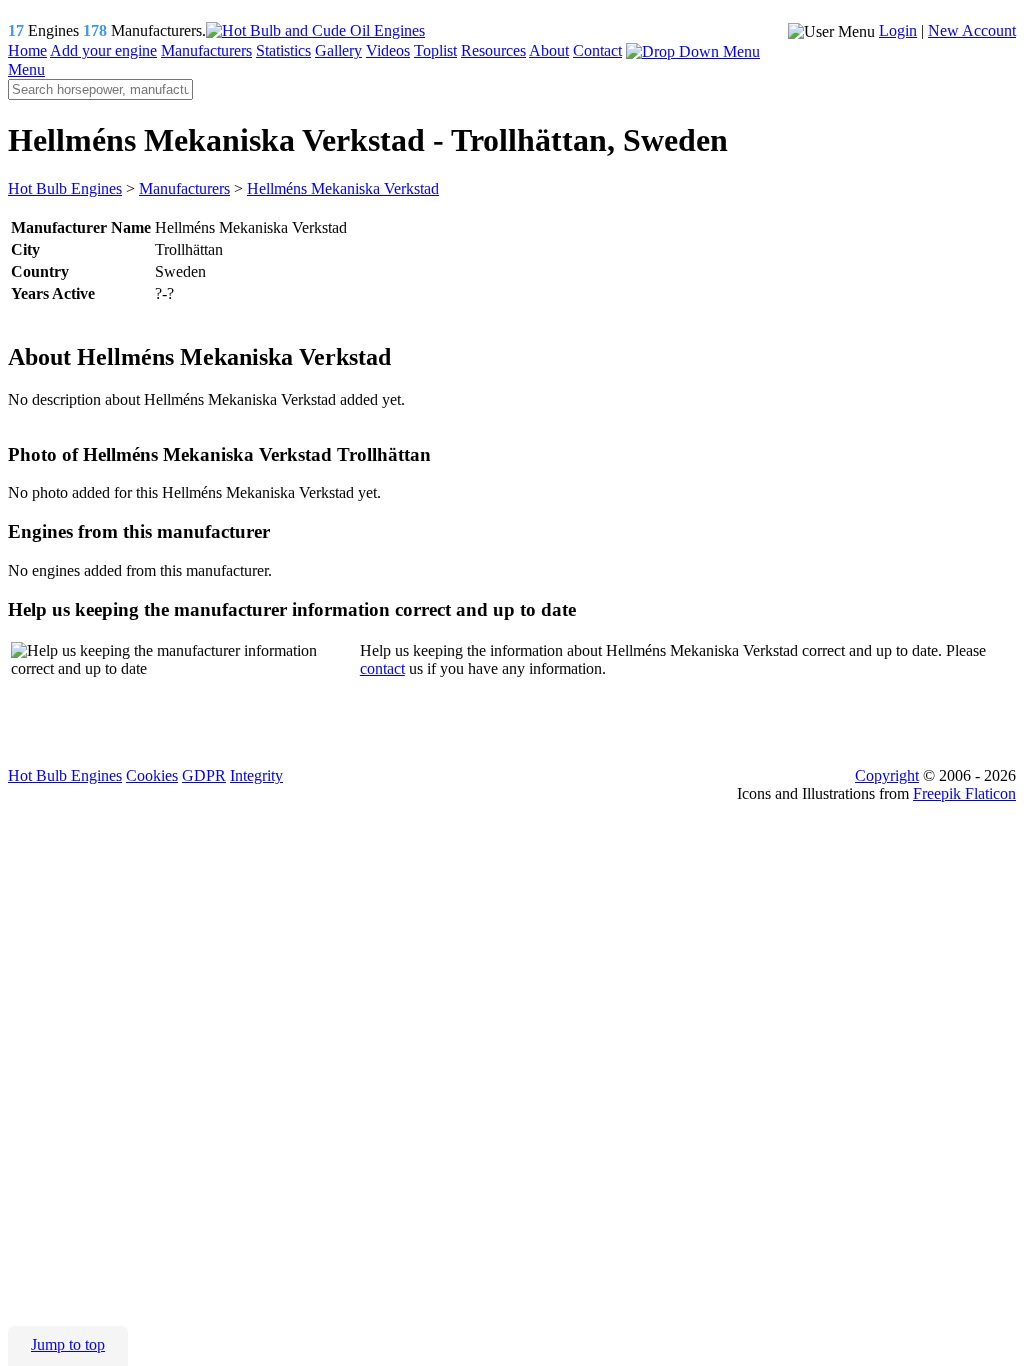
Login (898, 30)
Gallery (338, 50)
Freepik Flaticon (964, 793)
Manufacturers (206, 50)
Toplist (435, 50)
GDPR (204, 775)
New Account (972, 30)
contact (382, 668)
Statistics (283, 50)
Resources (493, 50)
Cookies (152, 775)
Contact (597, 50)
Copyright (887, 775)
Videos (388, 50)
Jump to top (68, 1344)
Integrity (256, 775)
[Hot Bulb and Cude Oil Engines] (315, 30)
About (549, 50)
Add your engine (103, 50)
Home (27, 50)
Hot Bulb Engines (65, 775)
